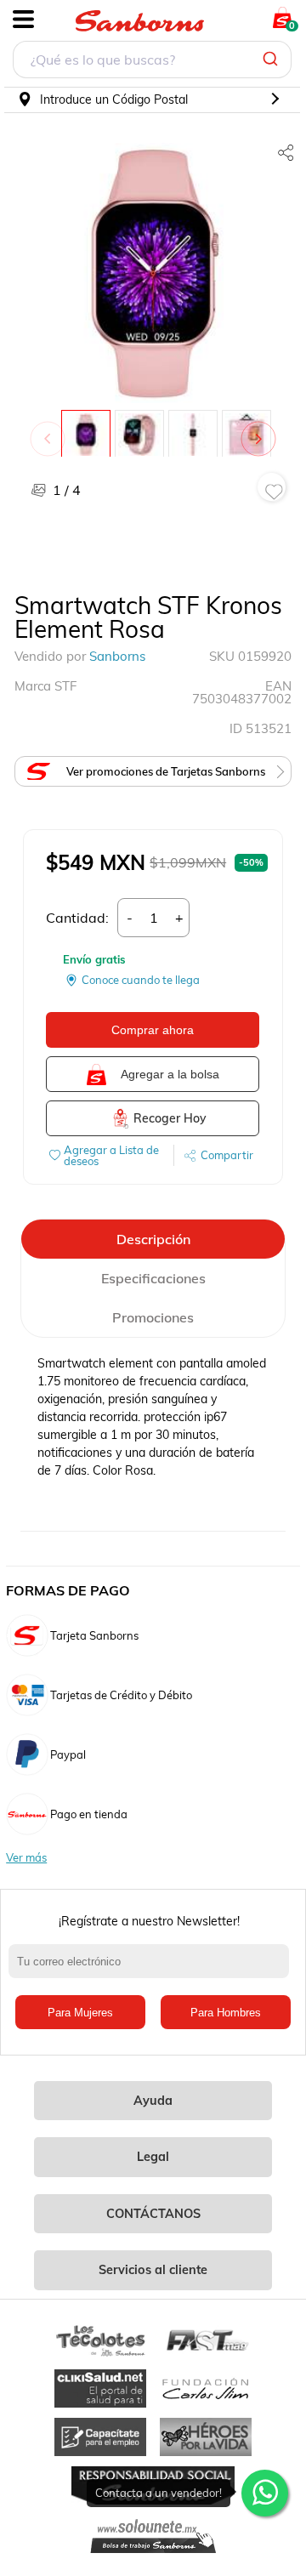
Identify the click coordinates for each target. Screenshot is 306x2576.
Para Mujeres (80, 2013)
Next (262, 430)
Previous (51, 430)
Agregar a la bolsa (170, 1074)
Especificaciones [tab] (153, 1278)
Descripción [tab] (153, 1239)
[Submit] (272, 60)
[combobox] (152, 62)
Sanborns (117, 656)
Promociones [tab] (153, 1317)
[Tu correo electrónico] (153, 1970)
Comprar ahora (153, 1030)
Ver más (26, 1858)
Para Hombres (226, 2013)
